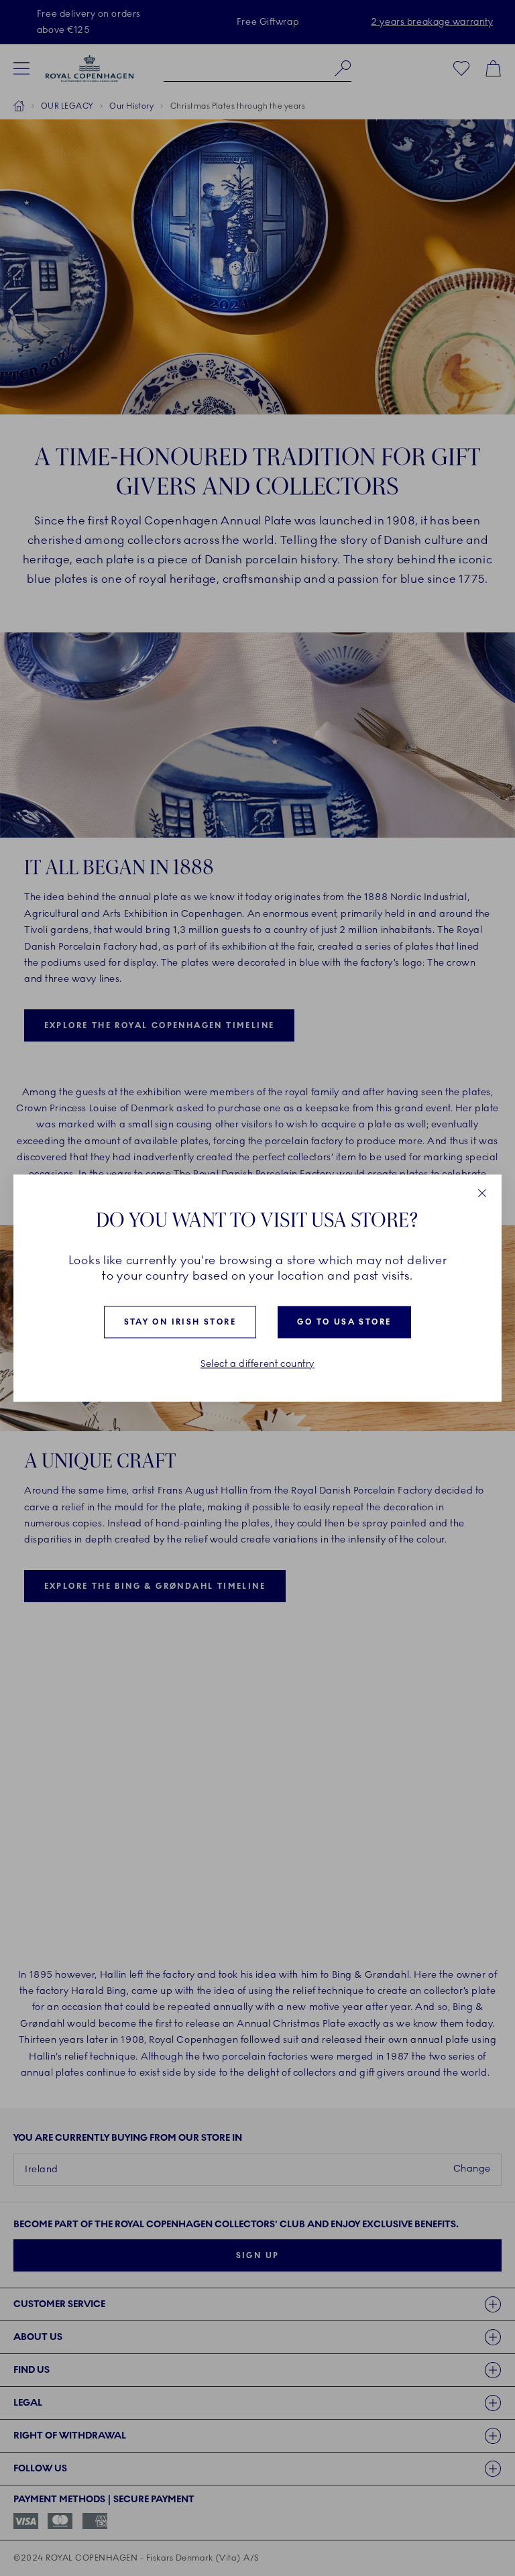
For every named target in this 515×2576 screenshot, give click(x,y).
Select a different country (257, 1365)
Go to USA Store (344, 1323)
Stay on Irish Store (180, 1323)
